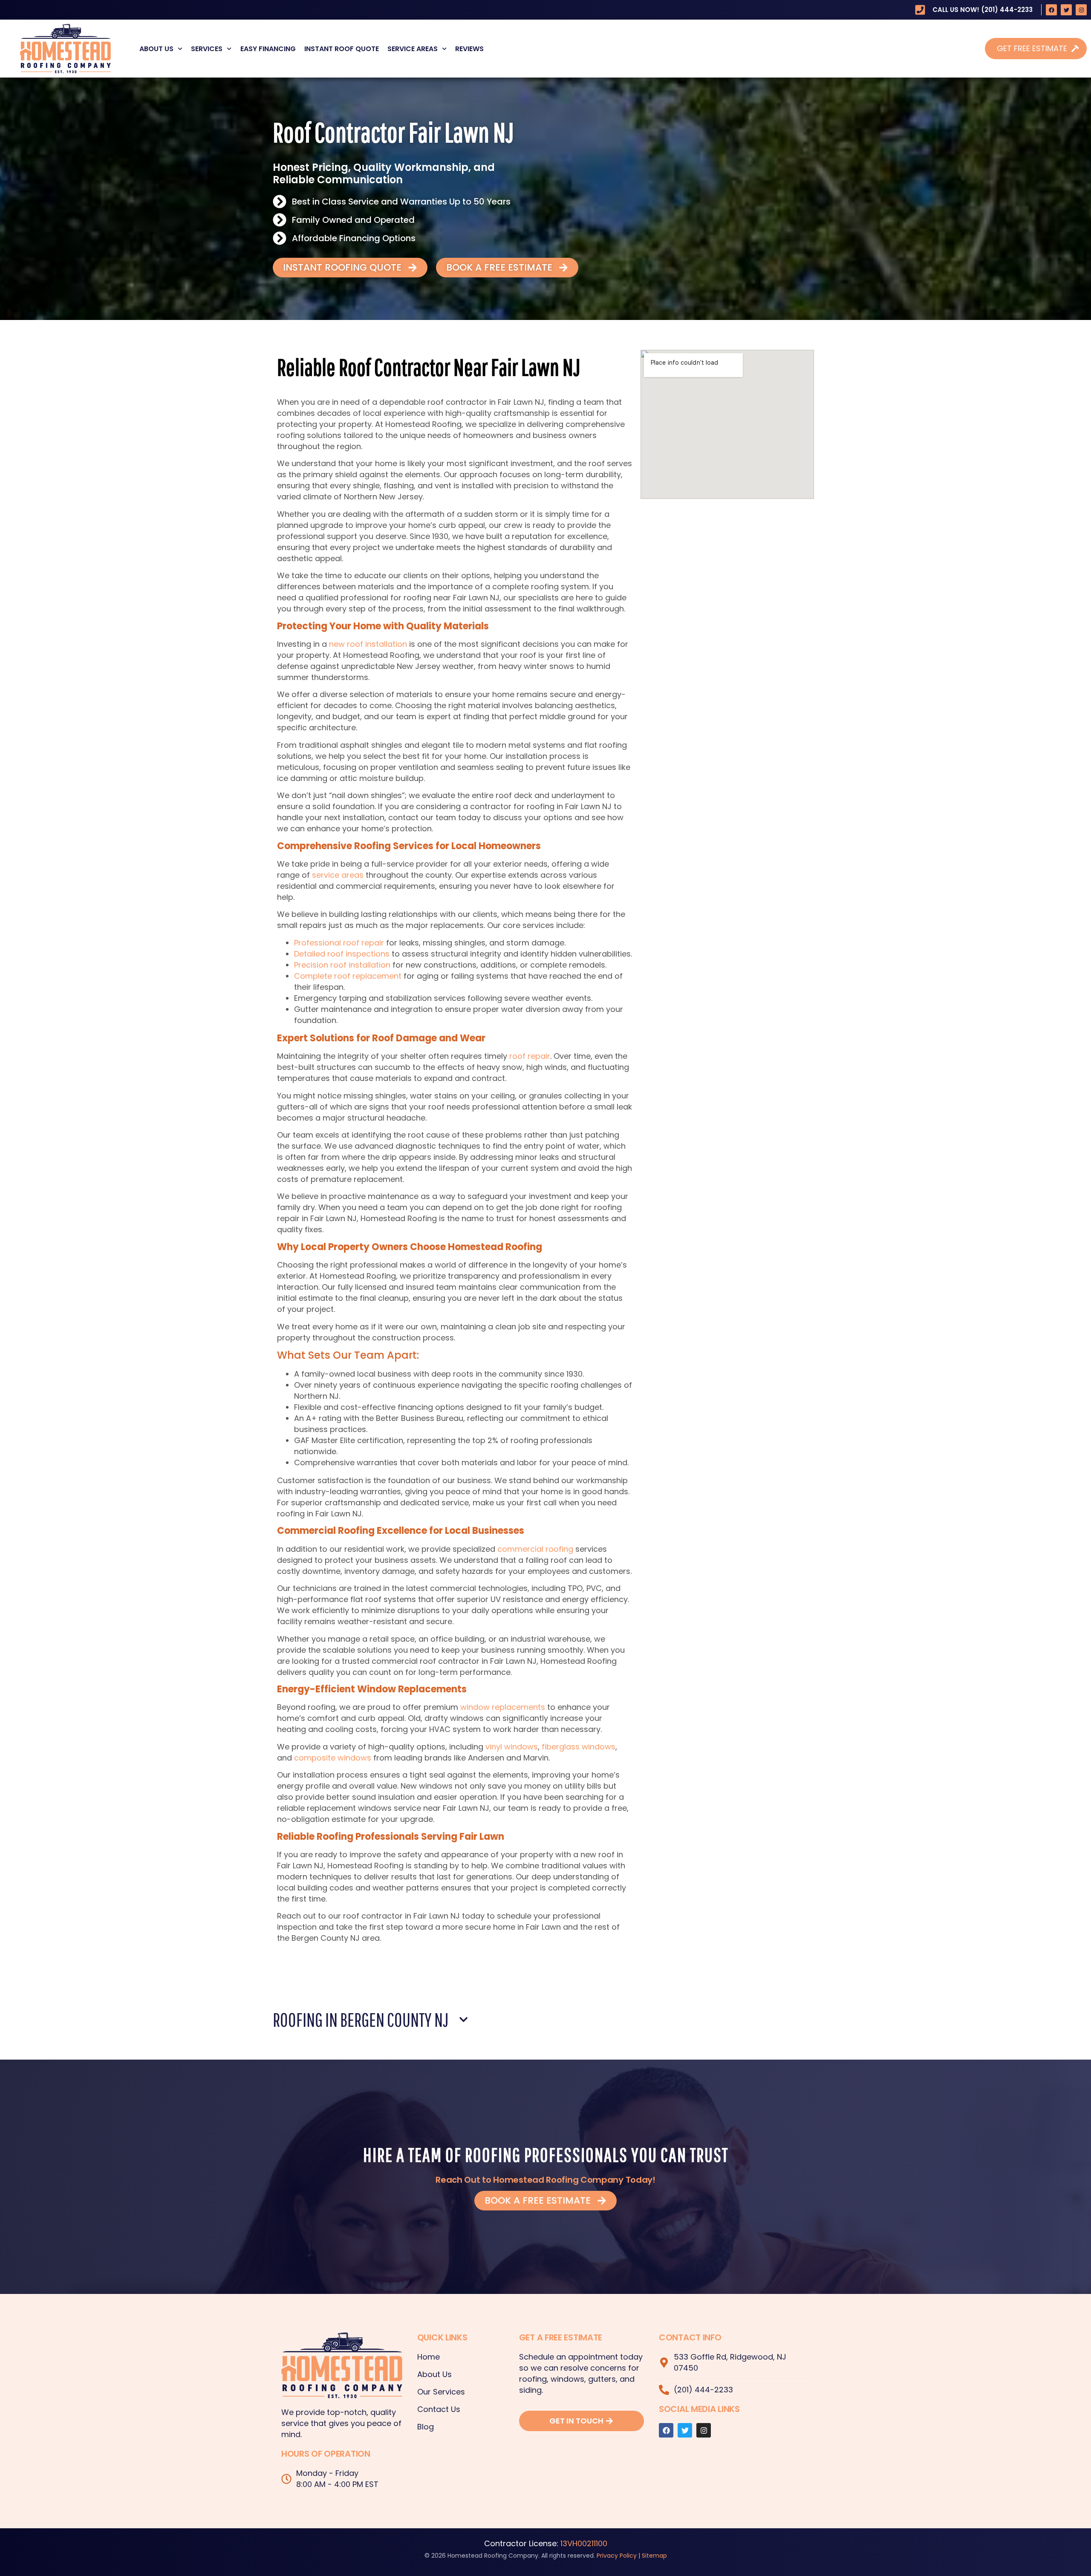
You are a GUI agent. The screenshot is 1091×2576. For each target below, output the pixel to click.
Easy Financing (268, 49)
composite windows (333, 1758)
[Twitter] (1066, 10)
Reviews (469, 49)
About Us (156, 49)
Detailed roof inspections (342, 954)
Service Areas (413, 49)
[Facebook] (1051, 10)
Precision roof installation (342, 965)
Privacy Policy (617, 2556)
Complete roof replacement (348, 976)
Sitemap (654, 2556)
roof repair (530, 1056)
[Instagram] (1081, 10)
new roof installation (368, 644)
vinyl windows (512, 1747)
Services (207, 49)
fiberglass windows (579, 1747)
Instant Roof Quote (342, 49)
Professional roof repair (339, 943)
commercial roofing (535, 1549)
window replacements (503, 1707)
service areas (338, 875)
